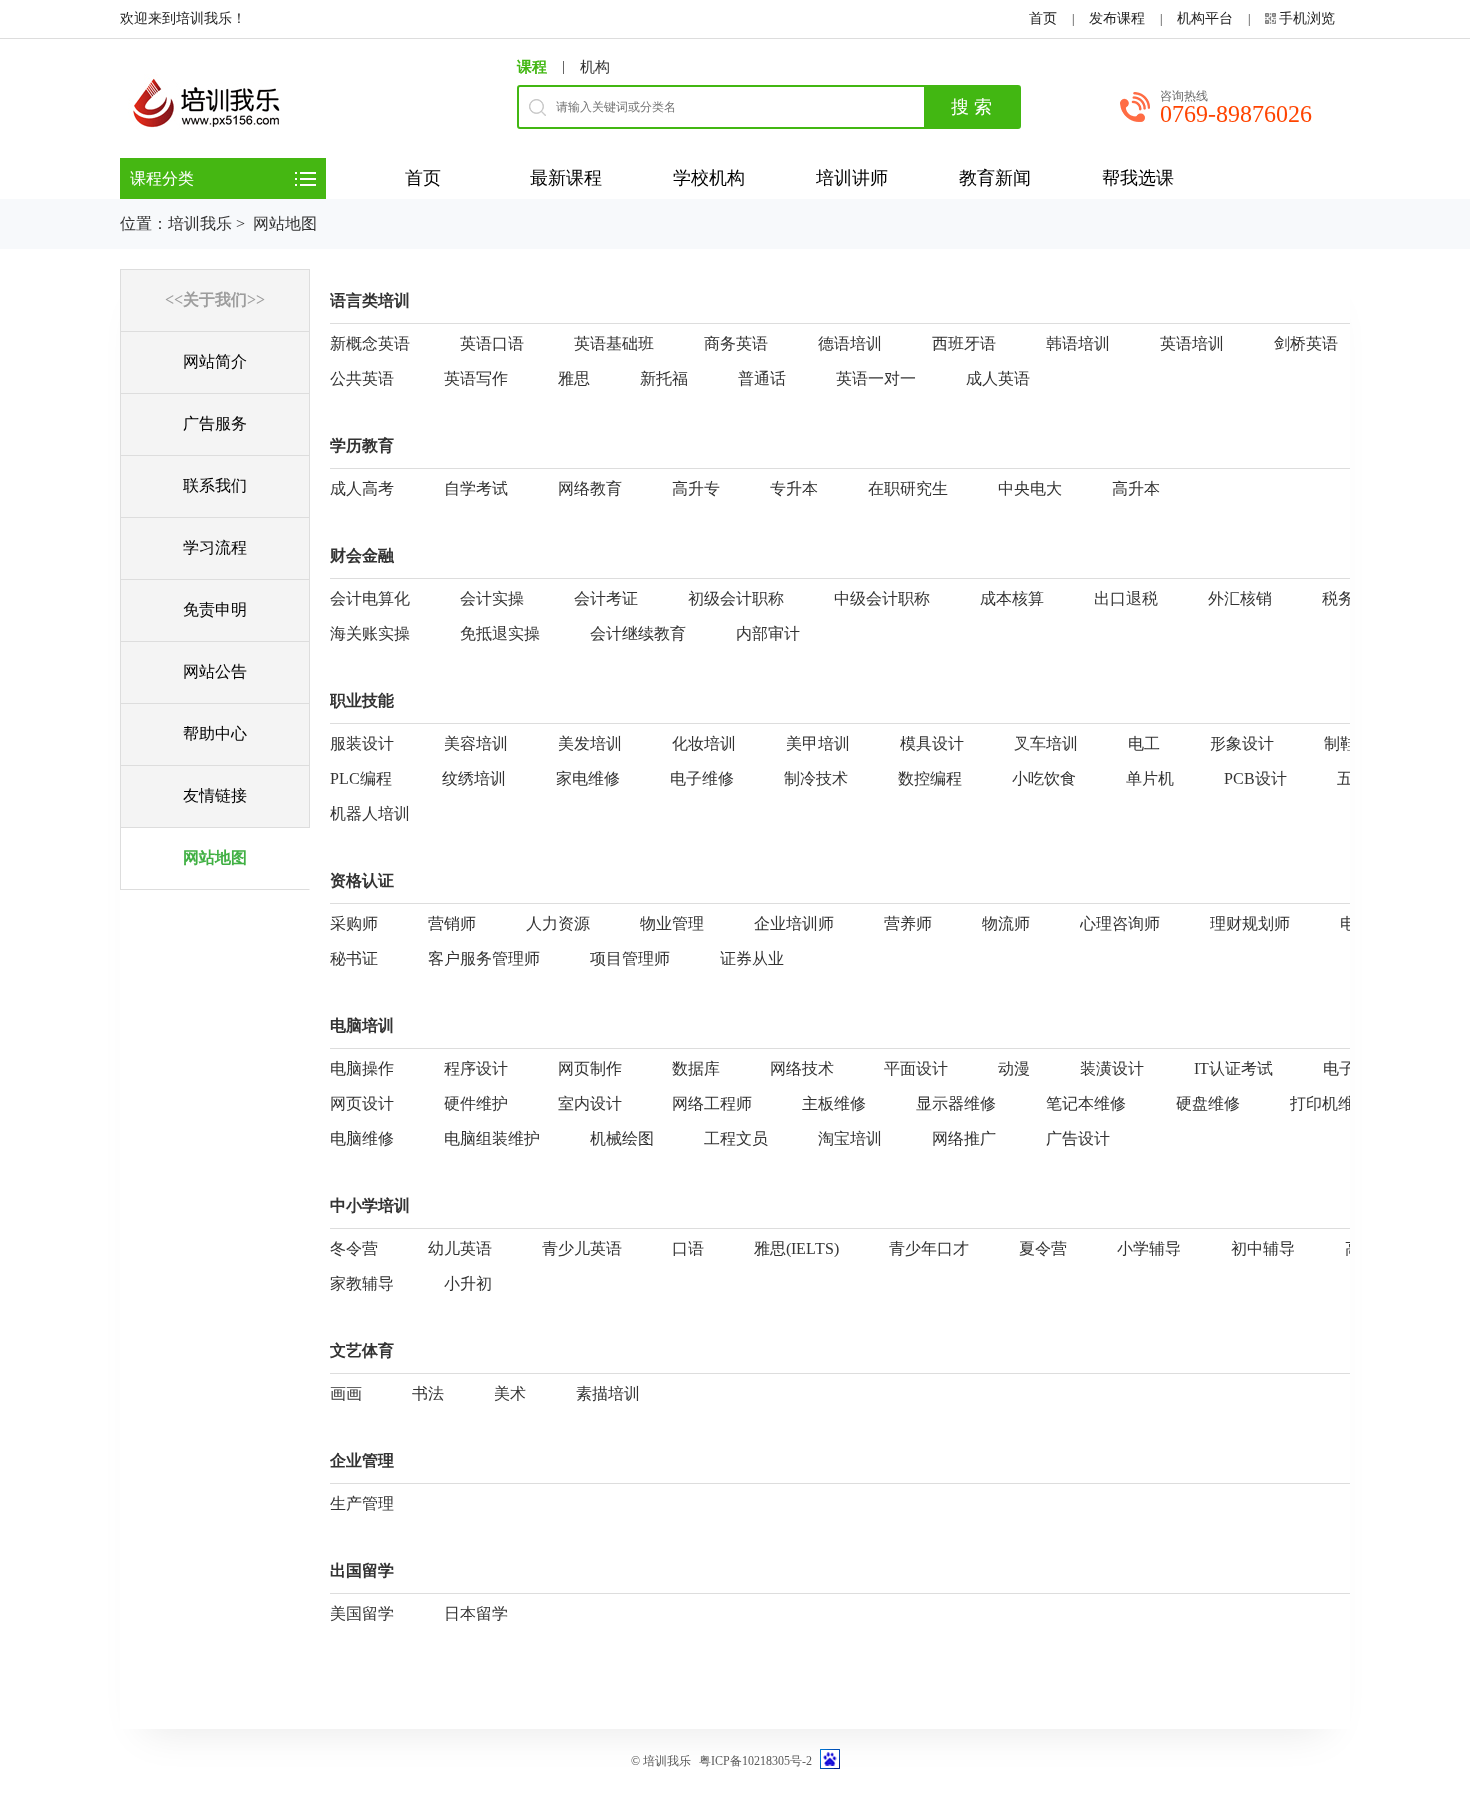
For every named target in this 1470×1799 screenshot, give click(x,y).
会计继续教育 (638, 633)
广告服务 (215, 423)
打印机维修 (1330, 1103)
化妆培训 (704, 743)
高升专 (696, 488)
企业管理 (362, 1460)
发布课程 (1117, 18)
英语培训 (1192, 343)
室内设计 (590, 1103)
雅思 (574, 378)
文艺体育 (362, 1350)
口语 (688, 1248)
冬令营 (354, 1248)
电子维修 (702, 778)
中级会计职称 (882, 598)
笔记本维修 (1086, 1103)
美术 (510, 1393)
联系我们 (215, 485)
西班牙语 (964, 343)
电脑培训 (362, 1025)
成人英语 (998, 378)
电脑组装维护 (492, 1138)
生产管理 (362, 1503)
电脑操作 (362, 1068)
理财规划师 (1250, 923)
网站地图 (215, 857)
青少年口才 (929, 1248)
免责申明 (215, 609)
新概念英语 (370, 343)
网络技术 (802, 1068)
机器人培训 (370, 813)
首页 (1043, 18)
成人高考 (362, 488)
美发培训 (590, 743)
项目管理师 (630, 958)
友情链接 (215, 795)
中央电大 (1030, 488)
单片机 (1150, 778)
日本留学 (476, 1613)
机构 (595, 67)
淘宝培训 (850, 1138)
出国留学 (362, 1570)
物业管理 (672, 923)
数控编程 (930, 778)
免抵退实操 (500, 633)
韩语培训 (1078, 343)
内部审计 (768, 633)
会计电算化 (370, 598)
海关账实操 (370, 633)
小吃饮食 (1044, 778)
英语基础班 (614, 343)
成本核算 (1012, 598)
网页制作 (590, 1068)
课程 (532, 67)
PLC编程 (361, 778)
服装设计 (362, 743)
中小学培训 (370, 1205)
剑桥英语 (1306, 343)
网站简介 (215, 361)
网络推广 (964, 1138)
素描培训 (608, 1393)
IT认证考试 (1233, 1068)
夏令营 (1043, 1248)
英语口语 (492, 343)
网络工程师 (712, 1103)
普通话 (762, 378)
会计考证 (606, 598)
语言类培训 (370, 300)
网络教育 (590, 488)
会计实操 (492, 598)
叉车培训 (1046, 743)
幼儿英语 (460, 1248)
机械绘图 (622, 1138)
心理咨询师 (1120, 923)
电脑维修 (362, 1138)
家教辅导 (362, 1283)
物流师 (1006, 923)
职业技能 (362, 700)
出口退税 (1126, 598)
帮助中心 (215, 733)
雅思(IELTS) (796, 1248)
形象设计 (1242, 743)
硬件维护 (476, 1103)
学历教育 (362, 445)
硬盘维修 (1208, 1103)
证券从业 (752, 958)
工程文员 (736, 1138)
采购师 (354, 923)
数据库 (696, 1068)
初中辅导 (1263, 1248)
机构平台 (1205, 18)
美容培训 (476, 743)
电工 (1144, 743)
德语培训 (850, 343)
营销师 (452, 923)
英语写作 (476, 378)
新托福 (664, 378)
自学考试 (476, 488)
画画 (346, 1393)
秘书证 (354, 958)
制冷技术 (816, 778)
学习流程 (215, 547)
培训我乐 (200, 223)
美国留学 (362, 1613)
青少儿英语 (582, 1248)
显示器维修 (956, 1103)
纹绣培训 (474, 778)
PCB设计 (1255, 778)
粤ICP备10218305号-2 (755, 1761)
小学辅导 (1149, 1248)
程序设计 (476, 1068)
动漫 (1014, 1068)
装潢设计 (1112, 1068)
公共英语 (362, 378)
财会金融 (362, 555)
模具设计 (932, 743)
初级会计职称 (736, 598)
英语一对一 (876, 378)
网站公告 (215, 671)
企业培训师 (794, 923)
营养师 (908, 923)
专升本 (794, 488)
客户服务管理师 (484, 958)
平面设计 (916, 1068)
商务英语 (736, 343)
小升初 (468, 1283)
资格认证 (362, 880)
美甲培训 (818, 743)
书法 (428, 1393)
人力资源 (558, 923)
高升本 (1136, 488)
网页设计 (362, 1103)
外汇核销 (1240, 598)
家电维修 (588, 778)
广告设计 (1078, 1138)
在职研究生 (908, 488)
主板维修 (834, 1103)
